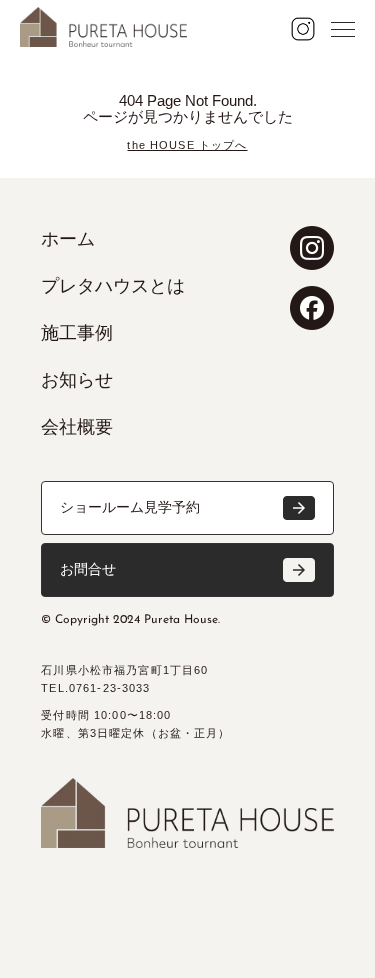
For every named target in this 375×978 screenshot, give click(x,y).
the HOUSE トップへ (187, 145)
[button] (187, 508)
